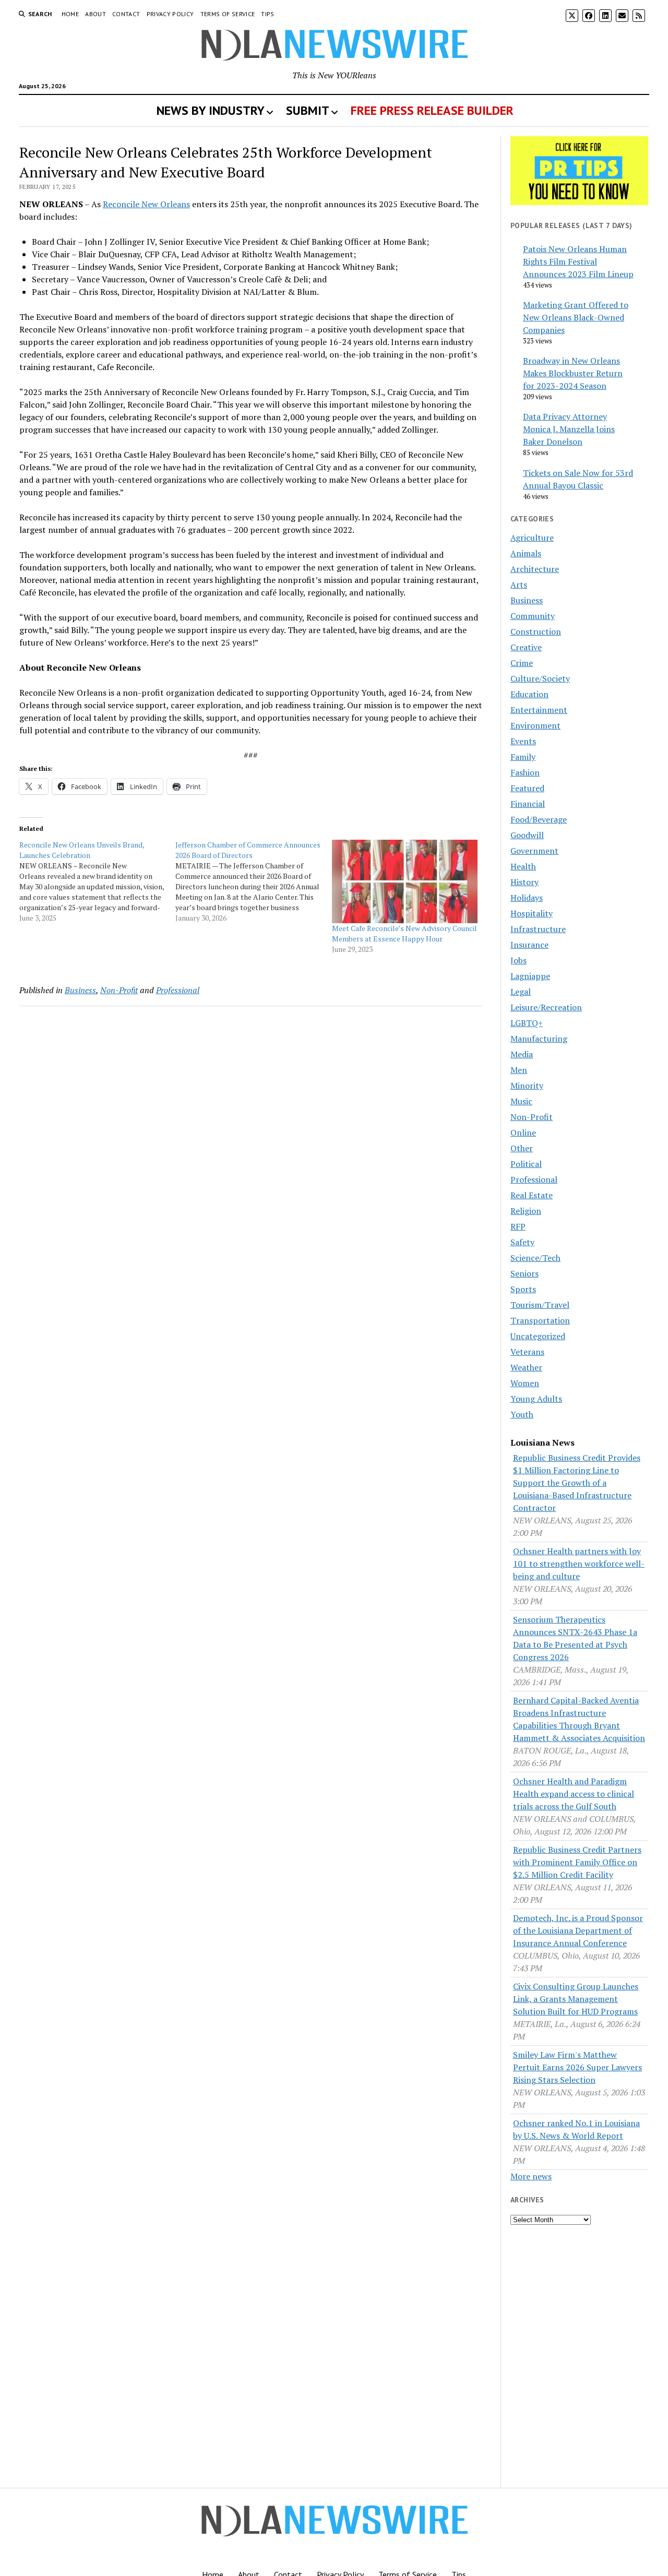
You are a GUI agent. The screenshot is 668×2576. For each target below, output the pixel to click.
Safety (522, 1242)
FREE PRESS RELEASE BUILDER (432, 110)
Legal (521, 992)
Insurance (529, 945)
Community (533, 616)
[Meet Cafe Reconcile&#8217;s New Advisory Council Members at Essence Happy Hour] (405, 881)
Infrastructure (538, 929)
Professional (178, 990)
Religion (526, 1211)
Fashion (525, 772)
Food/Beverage (539, 819)
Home (70, 14)
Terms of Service (228, 14)
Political (526, 1164)
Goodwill (527, 835)
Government (534, 851)
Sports (523, 1289)
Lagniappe (530, 976)
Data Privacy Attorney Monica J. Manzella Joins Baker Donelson (569, 429)
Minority (527, 1086)
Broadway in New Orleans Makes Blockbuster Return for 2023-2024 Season (573, 373)
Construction (536, 631)
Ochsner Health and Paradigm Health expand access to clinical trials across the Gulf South (574, 1794)
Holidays (527, 898)
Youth (522, 1414)
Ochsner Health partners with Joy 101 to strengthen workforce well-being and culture (579, 1564)
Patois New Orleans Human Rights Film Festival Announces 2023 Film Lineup (578, 261)
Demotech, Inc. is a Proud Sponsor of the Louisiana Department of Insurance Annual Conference (578, 1930)
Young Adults (536, 1399)
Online (523, 1132)
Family (523, 757)
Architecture (535, 569)
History (524, 882)
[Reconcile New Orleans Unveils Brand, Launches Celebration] (97, 881)
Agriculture (532, 538)
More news (531, 2176)
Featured (527, 788)
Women (525, 1383)
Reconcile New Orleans (146, 204)
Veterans (527, 1352)
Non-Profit (119, 990)
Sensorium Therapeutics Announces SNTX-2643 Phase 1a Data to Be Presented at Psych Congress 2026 (575, 1638)
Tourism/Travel (540, 1305)
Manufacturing (539, 1039)
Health (523, 866)
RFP (518, 1226)
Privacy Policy (170, 14)
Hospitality (532, 913)
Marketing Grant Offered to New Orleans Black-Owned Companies (576, 317)
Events (523, 741)
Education (529, 694)
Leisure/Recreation (546, 1007)
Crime (522, 663)
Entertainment (539, 710)
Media (522, 1054)
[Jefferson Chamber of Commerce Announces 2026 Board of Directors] (253, 881)
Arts (519, 585)
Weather (526, 1367)
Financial (528, 804)
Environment (535, 725)
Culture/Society (540, 678)
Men (519, 1070)
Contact (126, 14)
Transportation (540, 1320)
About (96, 14)
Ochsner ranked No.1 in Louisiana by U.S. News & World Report (576, 2129)
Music (521, 1101)
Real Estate (532, 1195)
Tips (267, 14)
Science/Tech (535, 1258)
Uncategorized (538, 1336)
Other (522, 1148)
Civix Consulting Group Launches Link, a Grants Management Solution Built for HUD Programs (576, 1999)
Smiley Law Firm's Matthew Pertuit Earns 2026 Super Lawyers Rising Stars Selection (577, 2067)
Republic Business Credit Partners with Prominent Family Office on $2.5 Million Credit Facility (577, 1862)
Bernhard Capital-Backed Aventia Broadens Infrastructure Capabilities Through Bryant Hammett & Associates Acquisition (579, 1719)
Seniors (524, 1273)
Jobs (518, 960)
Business (80, 990)
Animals (526, 553)
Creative (526, 647)
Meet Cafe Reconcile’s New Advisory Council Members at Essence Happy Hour (404, 933)
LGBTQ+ (527, 1023)
